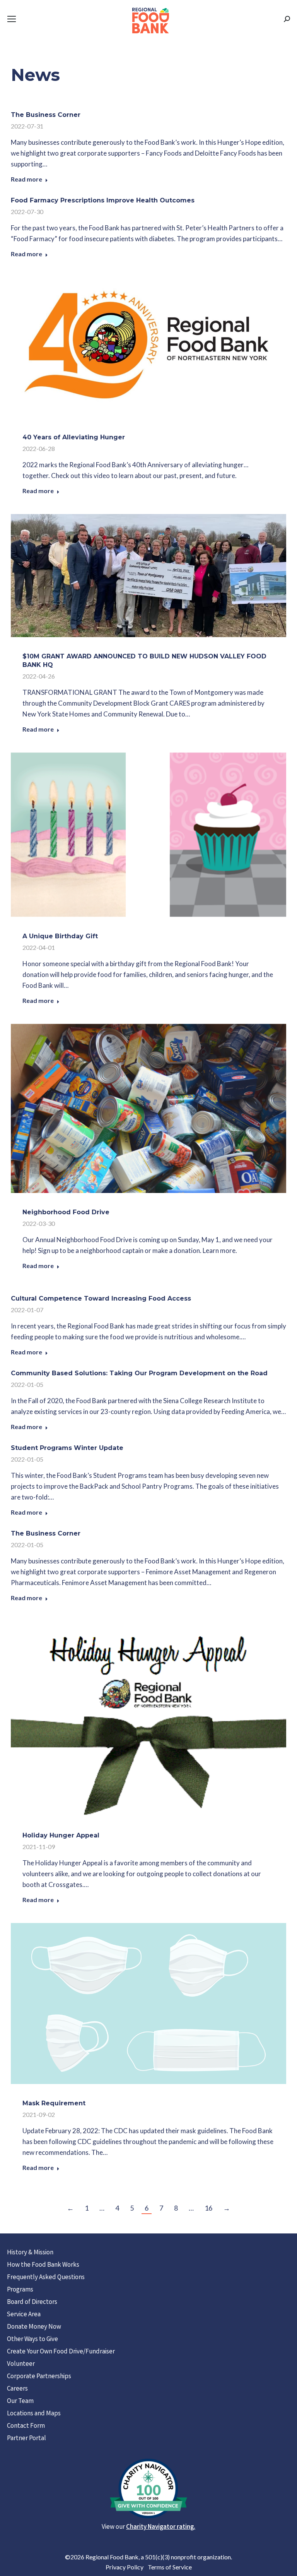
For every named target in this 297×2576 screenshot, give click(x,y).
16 (208, 2208)
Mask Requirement (54, 2103)
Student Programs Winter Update (67, 1448)
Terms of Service (170, 2567)
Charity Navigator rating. (161, 2527)
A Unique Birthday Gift (60, 936)
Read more (26, 179)
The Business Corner (46, 115)
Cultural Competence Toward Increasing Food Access (101, 1298)
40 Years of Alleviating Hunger (74, 437)
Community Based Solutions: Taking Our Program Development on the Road (139, 1373)
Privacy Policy (125, 2567)
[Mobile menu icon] (12, 19)
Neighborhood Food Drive (66, 1212)
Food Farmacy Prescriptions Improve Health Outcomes (103, 200)
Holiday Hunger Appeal (61, 1835)
